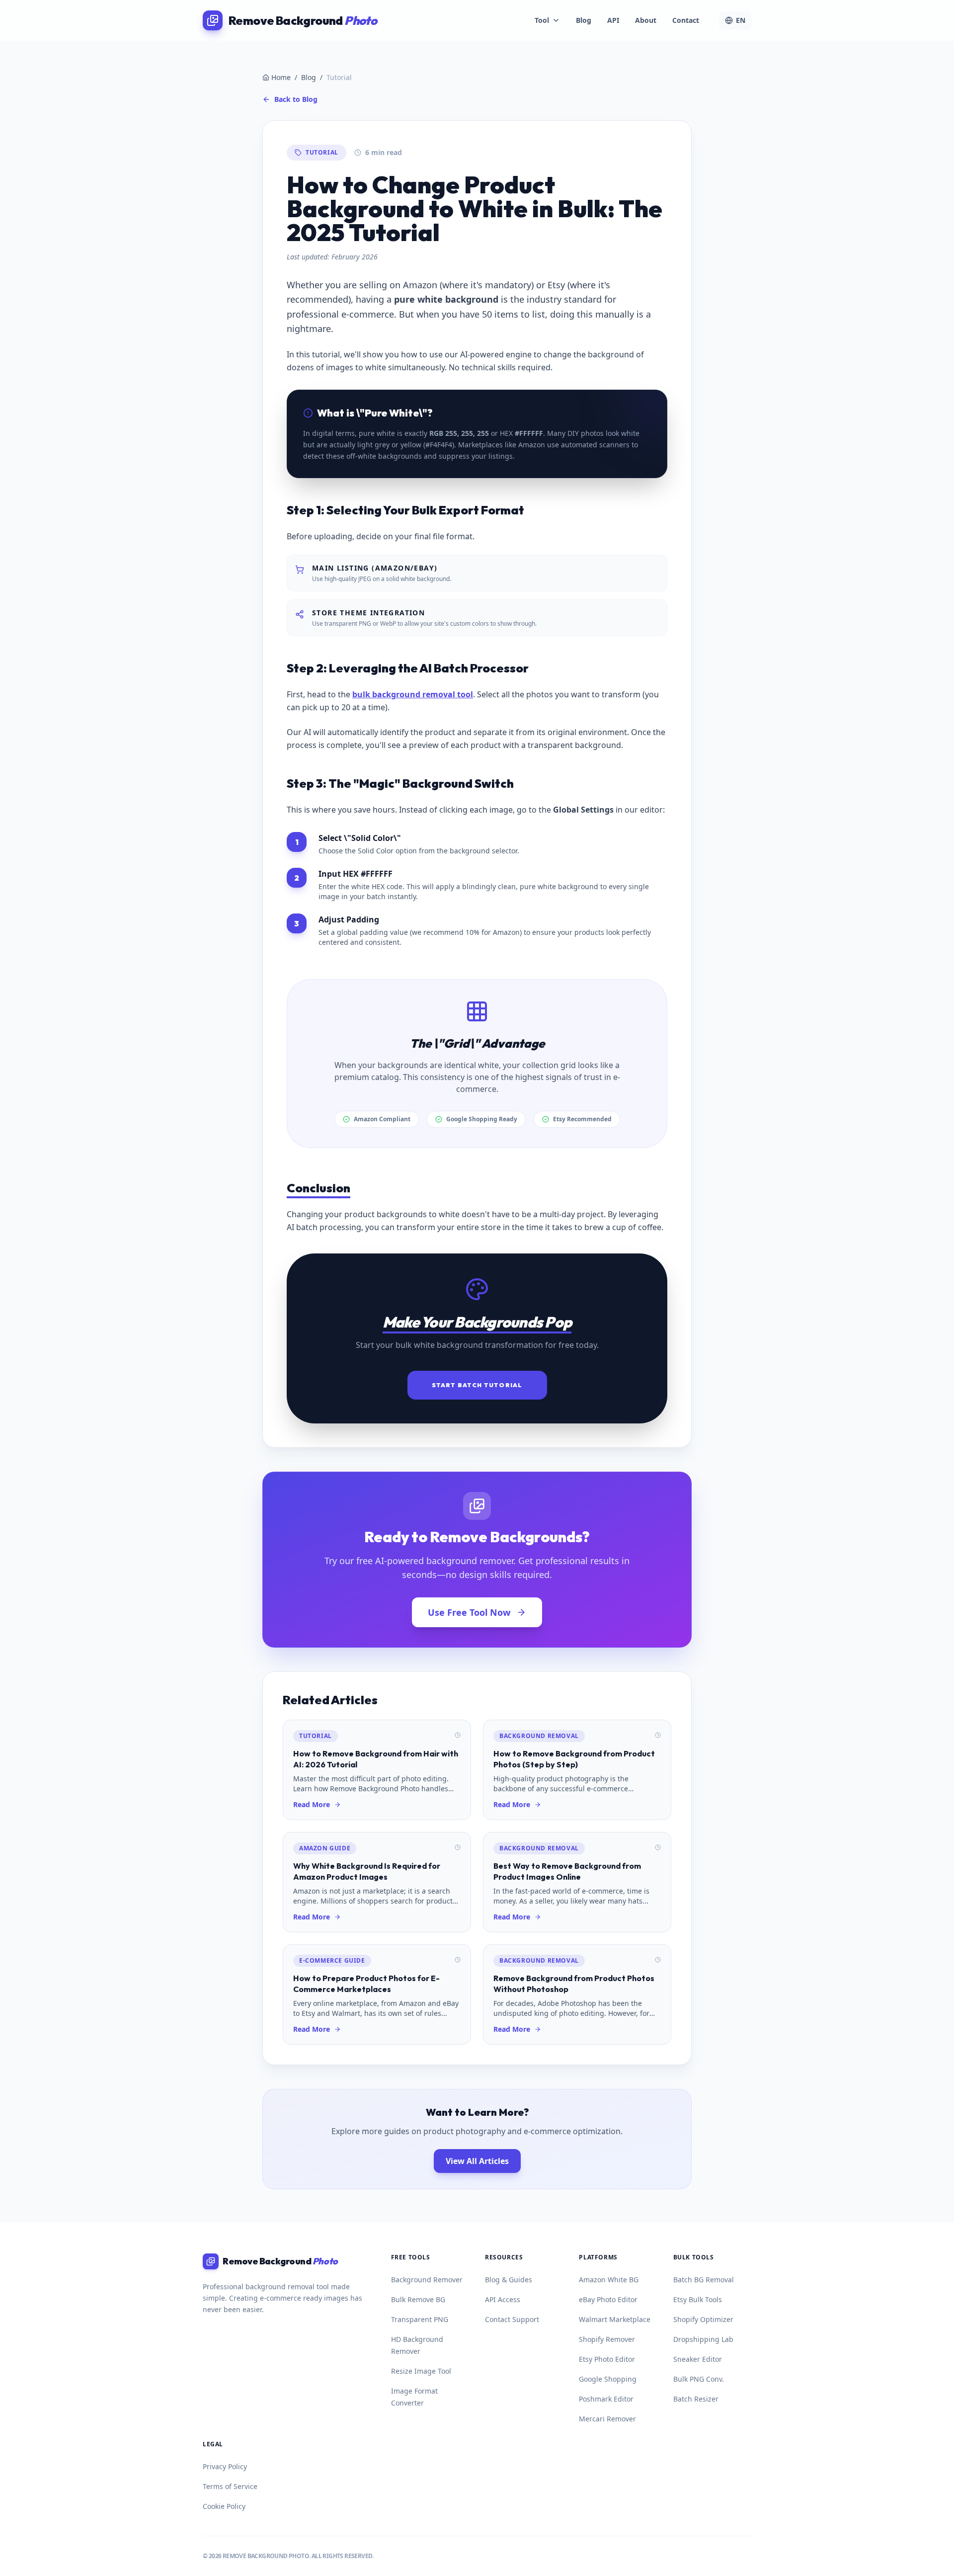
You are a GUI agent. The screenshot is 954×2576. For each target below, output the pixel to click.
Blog (584, 20)
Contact (686, 20)
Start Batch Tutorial (477, 1385)
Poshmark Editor (606, 2399)
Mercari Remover (607, 2419)
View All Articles (477, 2161)
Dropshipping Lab (703, 2339)
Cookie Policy (224, 2506)
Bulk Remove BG (418, 2299)
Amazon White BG (609, 2280)
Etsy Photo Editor (607, 2359)
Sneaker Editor (698, 2359)
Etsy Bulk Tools (698, 2299)
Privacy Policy (225, 2466)
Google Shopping (608, 2379)
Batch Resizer (696, 2399)
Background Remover (427, 2280)
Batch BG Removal (704, 2280)
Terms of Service (230, 2486)
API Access (503, 2299)
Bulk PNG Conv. (699, 2379)
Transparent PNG (420, 2319)
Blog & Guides (509, 2280)
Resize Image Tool (421, 2371)
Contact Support (512, 2319)
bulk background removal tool (413, 694)
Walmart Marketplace (615, 2319)
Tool (542, 20)
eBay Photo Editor (608, 2299)
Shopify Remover (607, 2339)
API (613, 20)
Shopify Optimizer (703, 2319)
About (646, 20)
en (741, 20)
